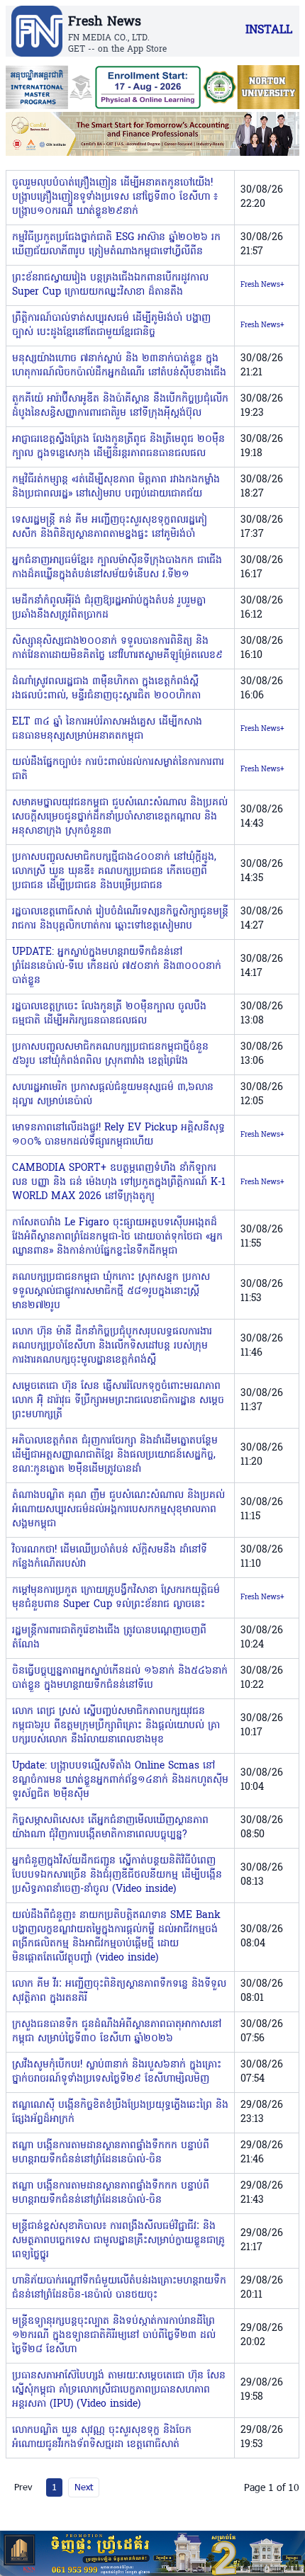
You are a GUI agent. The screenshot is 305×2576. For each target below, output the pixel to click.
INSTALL (269, 30)
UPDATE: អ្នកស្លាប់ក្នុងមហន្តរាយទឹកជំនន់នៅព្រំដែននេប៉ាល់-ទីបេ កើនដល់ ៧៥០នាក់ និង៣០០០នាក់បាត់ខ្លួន (117, 966)
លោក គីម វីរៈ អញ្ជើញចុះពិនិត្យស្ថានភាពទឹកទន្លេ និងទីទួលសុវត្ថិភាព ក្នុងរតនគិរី (119, 1991)
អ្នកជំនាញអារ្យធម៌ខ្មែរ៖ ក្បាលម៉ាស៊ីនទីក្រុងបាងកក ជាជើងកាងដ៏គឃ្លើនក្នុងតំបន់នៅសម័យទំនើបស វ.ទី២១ (117, 568)
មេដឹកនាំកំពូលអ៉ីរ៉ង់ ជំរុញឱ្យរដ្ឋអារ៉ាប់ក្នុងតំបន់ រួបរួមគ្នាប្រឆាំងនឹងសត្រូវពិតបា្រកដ (109, 608)
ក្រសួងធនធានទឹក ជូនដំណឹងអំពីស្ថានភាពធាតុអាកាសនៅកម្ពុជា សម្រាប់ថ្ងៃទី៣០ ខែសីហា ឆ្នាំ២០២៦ (117, 2032)
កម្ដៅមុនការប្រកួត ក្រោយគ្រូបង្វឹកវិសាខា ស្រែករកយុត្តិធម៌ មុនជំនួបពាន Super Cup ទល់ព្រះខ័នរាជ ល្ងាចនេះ (116, 1598)
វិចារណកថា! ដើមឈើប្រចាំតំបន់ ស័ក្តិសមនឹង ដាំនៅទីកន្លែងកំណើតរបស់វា (110, 1557)
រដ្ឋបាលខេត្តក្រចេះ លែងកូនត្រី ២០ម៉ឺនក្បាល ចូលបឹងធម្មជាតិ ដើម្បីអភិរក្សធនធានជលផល (109, 1014)
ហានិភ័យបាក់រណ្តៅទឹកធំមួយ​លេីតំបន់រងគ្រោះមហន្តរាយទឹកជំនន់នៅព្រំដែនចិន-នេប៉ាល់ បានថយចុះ (119, 2288)
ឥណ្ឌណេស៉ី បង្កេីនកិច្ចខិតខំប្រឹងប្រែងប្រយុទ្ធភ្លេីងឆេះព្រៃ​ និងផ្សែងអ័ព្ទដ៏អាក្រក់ (120, 2112)
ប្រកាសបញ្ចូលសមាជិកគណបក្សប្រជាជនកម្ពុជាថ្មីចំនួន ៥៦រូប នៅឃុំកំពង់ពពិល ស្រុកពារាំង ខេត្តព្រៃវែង (110, 1054)
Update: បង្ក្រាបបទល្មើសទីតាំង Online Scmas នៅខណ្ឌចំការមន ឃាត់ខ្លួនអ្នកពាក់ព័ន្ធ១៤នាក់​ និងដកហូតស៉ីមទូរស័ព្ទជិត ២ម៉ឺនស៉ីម (120, 1780)
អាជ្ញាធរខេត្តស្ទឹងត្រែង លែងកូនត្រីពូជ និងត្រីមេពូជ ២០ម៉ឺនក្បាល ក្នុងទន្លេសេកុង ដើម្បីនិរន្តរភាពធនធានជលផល (118, 447)
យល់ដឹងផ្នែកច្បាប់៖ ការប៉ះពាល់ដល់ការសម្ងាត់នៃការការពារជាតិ (118, 770)
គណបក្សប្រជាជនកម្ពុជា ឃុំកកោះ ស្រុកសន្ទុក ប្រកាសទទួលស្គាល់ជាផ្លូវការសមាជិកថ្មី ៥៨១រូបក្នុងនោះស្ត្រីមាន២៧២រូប (111, 1292)
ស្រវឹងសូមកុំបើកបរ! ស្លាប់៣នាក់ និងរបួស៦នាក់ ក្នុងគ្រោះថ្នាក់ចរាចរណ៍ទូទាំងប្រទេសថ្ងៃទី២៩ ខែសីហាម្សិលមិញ (117, 2072)
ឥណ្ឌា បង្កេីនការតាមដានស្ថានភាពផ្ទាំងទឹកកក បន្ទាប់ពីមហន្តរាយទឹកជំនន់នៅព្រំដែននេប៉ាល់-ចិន (111, 2153)
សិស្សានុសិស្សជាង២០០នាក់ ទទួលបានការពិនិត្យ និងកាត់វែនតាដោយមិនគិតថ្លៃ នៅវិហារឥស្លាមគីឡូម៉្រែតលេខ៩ (117, 648)
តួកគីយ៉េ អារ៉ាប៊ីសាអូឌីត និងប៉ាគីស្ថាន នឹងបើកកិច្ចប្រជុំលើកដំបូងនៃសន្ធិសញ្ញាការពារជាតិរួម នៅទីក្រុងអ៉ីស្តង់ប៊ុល (120, 406)
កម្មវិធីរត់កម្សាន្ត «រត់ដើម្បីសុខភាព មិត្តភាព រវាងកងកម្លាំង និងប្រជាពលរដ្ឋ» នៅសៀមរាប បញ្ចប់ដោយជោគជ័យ (116, 487)
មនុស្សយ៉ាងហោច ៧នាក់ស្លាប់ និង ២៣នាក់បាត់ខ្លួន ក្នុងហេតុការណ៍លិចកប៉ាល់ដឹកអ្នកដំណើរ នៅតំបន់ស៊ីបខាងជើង (119, 366)
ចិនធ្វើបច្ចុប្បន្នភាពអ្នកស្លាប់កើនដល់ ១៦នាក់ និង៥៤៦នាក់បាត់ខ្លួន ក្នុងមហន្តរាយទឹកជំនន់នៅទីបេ (120, 1678)
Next (84, 2487)
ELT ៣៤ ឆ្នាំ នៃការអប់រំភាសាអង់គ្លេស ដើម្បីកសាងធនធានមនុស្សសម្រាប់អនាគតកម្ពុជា (107, 729)
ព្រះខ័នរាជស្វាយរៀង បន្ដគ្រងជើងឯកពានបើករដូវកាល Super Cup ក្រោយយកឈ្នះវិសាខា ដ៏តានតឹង (110, 285)
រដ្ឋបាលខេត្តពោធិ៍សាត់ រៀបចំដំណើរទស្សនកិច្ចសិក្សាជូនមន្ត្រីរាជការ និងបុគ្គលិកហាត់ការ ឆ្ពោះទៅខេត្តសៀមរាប (120, 919)
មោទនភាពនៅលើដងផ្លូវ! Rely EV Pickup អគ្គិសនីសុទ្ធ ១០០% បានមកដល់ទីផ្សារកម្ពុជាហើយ (118, 1135)
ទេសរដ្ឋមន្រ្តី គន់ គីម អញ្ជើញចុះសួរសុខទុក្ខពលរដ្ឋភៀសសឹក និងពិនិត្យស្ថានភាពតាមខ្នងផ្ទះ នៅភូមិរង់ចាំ (110, 527)
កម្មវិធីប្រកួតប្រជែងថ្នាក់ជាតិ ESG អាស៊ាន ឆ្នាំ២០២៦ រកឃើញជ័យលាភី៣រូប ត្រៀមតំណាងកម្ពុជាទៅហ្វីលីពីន (116, 245)
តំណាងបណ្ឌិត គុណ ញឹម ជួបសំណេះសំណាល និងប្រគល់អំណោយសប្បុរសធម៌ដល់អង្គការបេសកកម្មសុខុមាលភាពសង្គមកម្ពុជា (118, 1510)
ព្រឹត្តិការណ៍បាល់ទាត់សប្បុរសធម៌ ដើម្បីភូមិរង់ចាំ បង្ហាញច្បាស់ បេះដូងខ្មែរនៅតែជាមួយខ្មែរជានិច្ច (111, 325)
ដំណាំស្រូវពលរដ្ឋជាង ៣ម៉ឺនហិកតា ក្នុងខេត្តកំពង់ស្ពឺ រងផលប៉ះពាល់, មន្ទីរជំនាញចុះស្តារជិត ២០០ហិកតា (106, 689)
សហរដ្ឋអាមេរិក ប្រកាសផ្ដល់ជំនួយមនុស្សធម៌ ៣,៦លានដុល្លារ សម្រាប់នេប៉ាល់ (113, 1095)
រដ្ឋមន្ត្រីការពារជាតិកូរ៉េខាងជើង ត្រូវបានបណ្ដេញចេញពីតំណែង (109, 1638)
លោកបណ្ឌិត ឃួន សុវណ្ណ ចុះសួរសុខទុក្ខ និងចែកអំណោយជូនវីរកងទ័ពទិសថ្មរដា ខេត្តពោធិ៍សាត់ (102, 2438)
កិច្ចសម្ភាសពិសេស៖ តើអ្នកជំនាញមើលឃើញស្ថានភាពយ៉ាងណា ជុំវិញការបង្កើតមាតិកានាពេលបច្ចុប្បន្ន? (110, 1828)
